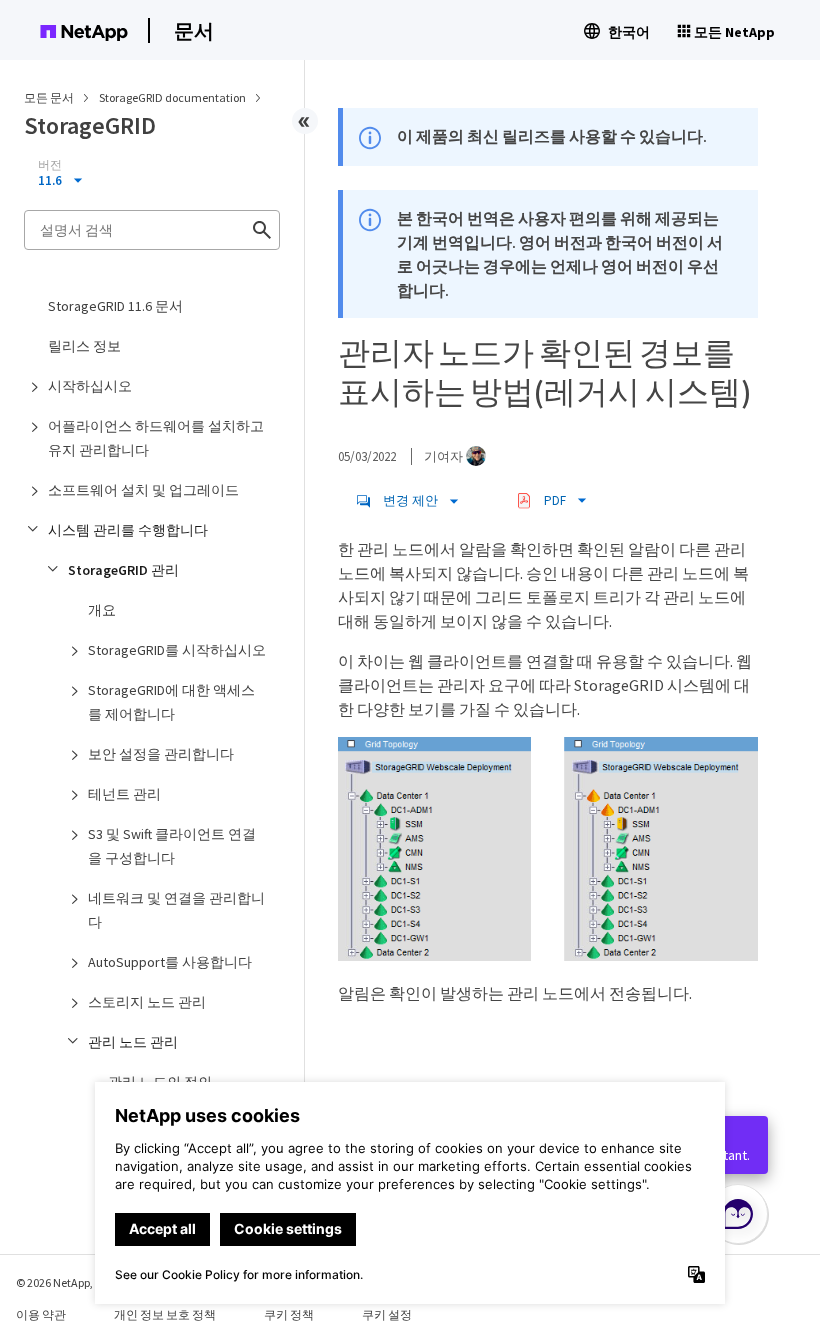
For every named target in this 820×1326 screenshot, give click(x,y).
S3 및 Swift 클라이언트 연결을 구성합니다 (172, 846)
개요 (102, 610)
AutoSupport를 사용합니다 (170, 962)
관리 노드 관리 (133, 1042)
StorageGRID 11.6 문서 (115, 306)
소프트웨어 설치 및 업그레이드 (143, 490)
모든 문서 (49, 97)
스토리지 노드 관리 (147, 1002)
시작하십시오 (90, 386)
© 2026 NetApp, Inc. (65, 1282)
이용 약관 (41, 1314)
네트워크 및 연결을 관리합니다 (176, 910)
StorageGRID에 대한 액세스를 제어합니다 (171, 702)
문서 (194, 30)
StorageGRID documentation (173, 97)
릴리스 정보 (84, 346)
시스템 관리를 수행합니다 (128, 530)
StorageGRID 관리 (123, 570)
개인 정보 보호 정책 (165, 1314)
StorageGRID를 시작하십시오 (177, 650)
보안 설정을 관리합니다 (161, 754)
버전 (50, 165)
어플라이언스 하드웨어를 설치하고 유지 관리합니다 (156, 438)
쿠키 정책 (289, 1314)
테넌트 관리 (124, 794)
